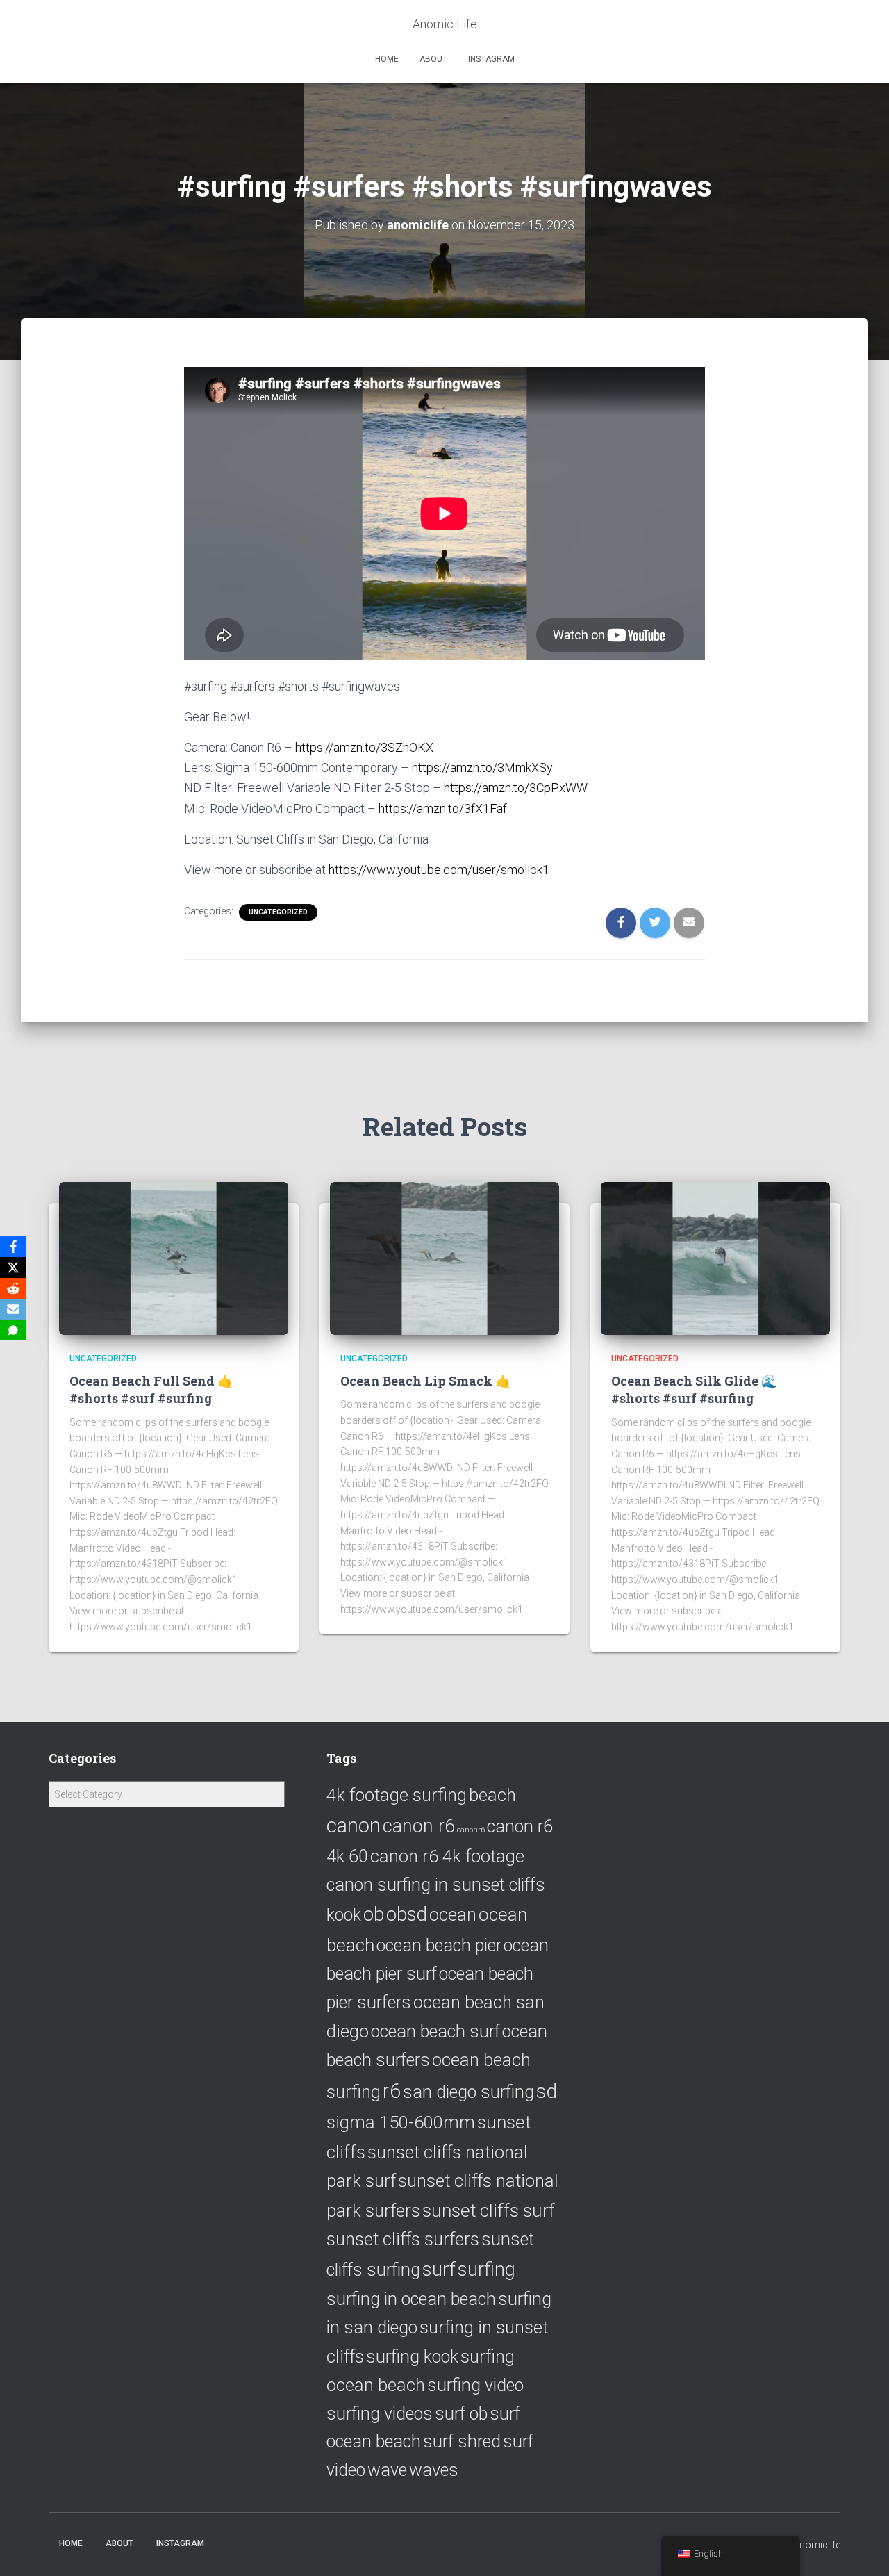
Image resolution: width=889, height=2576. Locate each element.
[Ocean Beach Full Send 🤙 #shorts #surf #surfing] (174, 1258)
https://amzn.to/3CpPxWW (516, 788)
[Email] (13, 1309)
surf (439, 2269)
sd (547, 2091)
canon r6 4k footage (447, 1856)
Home (387, 59)
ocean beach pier (439, 1945)
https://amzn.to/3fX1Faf (443, 809)
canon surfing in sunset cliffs (436, 1885)
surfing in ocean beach (411, 2299)
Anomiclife (817, 2545)
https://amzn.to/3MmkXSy (482, 768)
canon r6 (419, 1826)
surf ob (461, 2414)
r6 (392, 2091)
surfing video (475, 2385)
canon (354, 1826)
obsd (407, 1914)
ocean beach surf (435, 2032)
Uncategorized (278, 912)
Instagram (491, 59)
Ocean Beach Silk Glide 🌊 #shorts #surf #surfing (694, 1389)
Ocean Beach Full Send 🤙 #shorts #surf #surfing (151, 1389)
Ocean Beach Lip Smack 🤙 (425, 1381)
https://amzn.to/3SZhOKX (364, 747)
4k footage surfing (397, 1795)
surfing (487, 2269)
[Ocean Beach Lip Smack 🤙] (444, 1258)
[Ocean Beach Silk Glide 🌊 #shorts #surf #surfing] (715, 1258)
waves (434, 2470)
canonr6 (471, 1830)
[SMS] (13, 1330)
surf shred (462, 2442)
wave (387, 2470)
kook (344, 1915)
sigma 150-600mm (401, 2122)
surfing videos (380, 2414)
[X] (13, 1268)
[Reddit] (13, 1288)
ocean (453, 1914)
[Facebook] (13, 1247)
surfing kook (412, 2357)
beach (492, 1795)
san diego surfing (468, 2092)
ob (374, 1914)
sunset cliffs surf (489, 2210)
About (433, 59)
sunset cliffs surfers (403, 2239)
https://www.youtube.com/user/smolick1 (439, 870)
